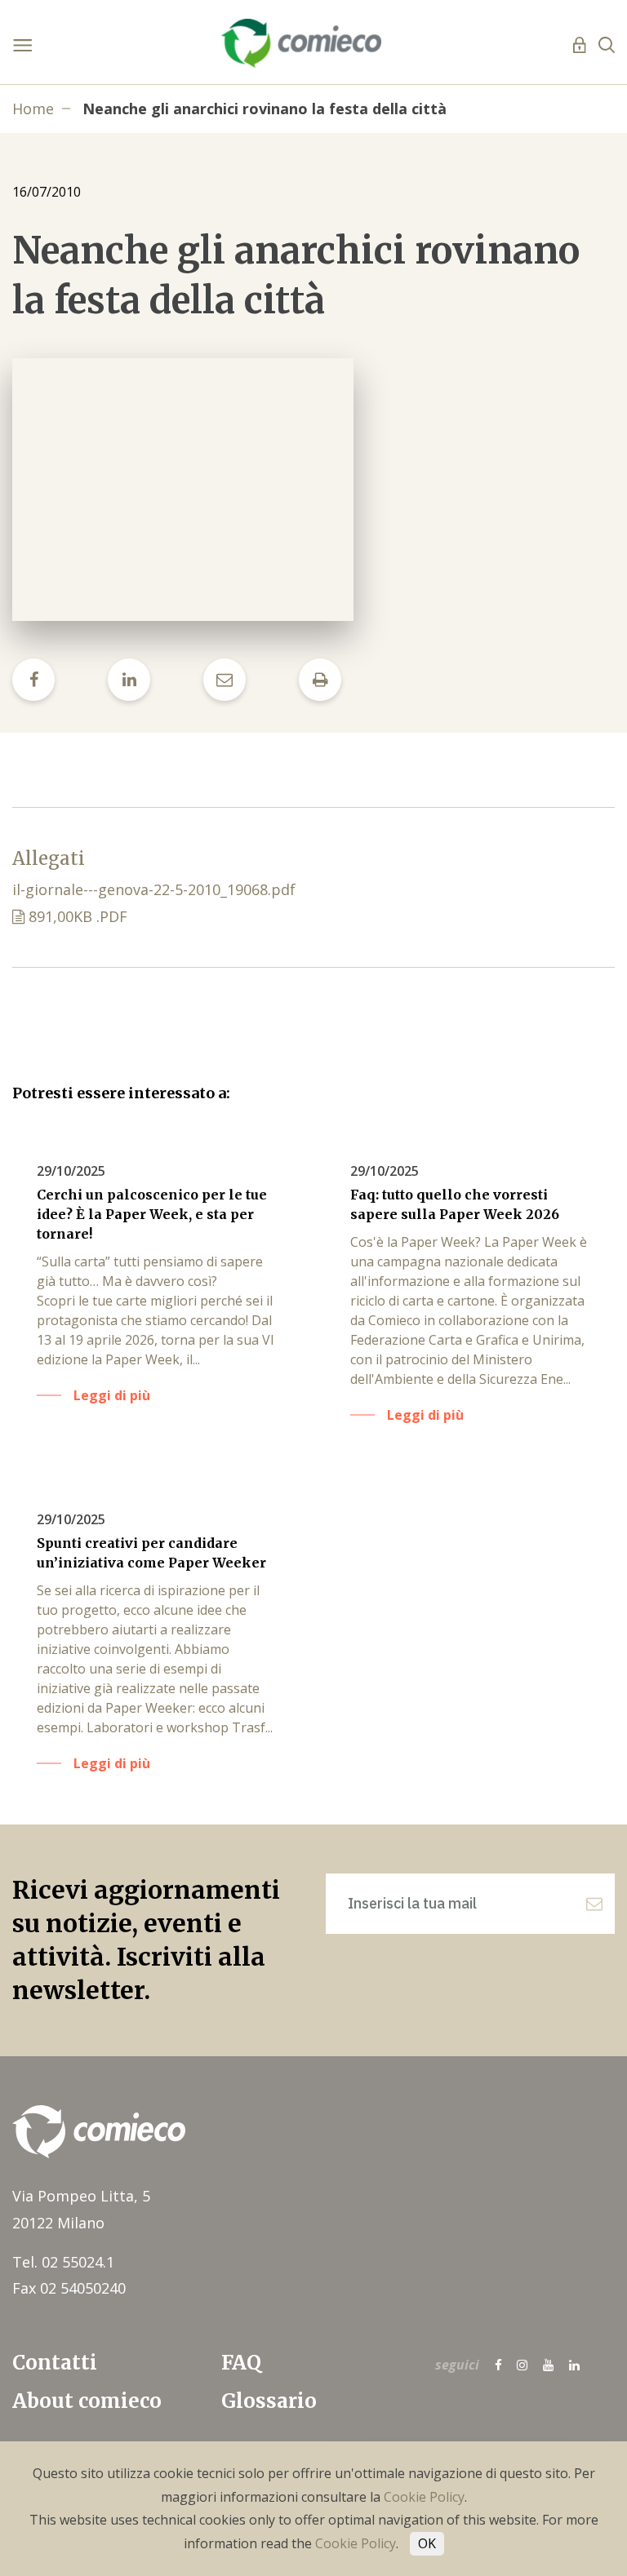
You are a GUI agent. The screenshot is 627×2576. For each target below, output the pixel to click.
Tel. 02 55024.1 (63, 2262)
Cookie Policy (424, 2497)
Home (33, 109)
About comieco (87, 2401)
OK (427, 2543)
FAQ (241, 2363)
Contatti (55, 2363)
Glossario (269, 2401)
